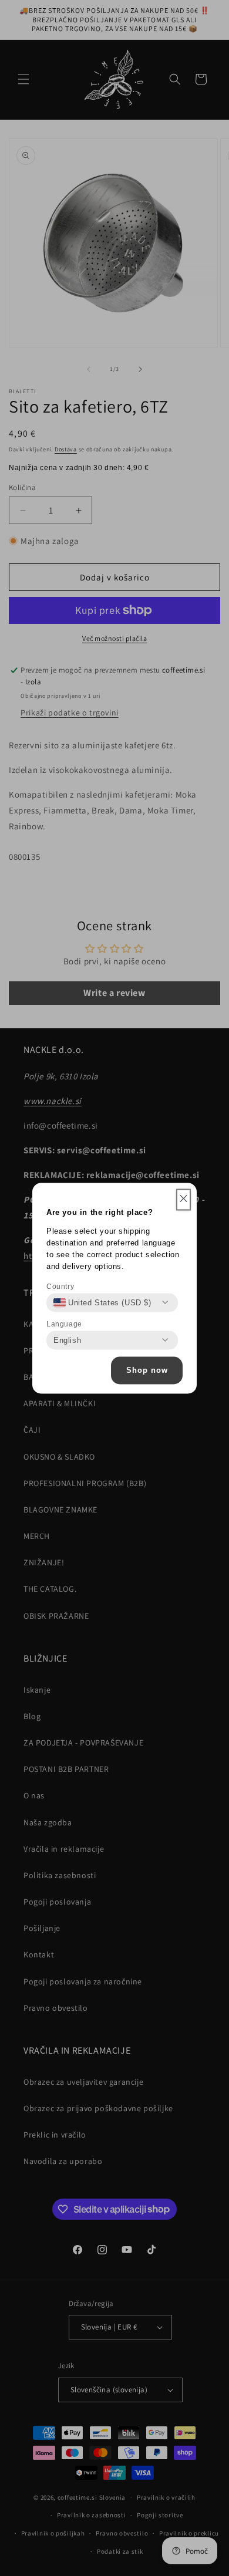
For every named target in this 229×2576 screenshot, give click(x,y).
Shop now (147, 1370)
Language (64, 1324)
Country (60, 1286)
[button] (183, 1199)
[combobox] (102, 1302)
